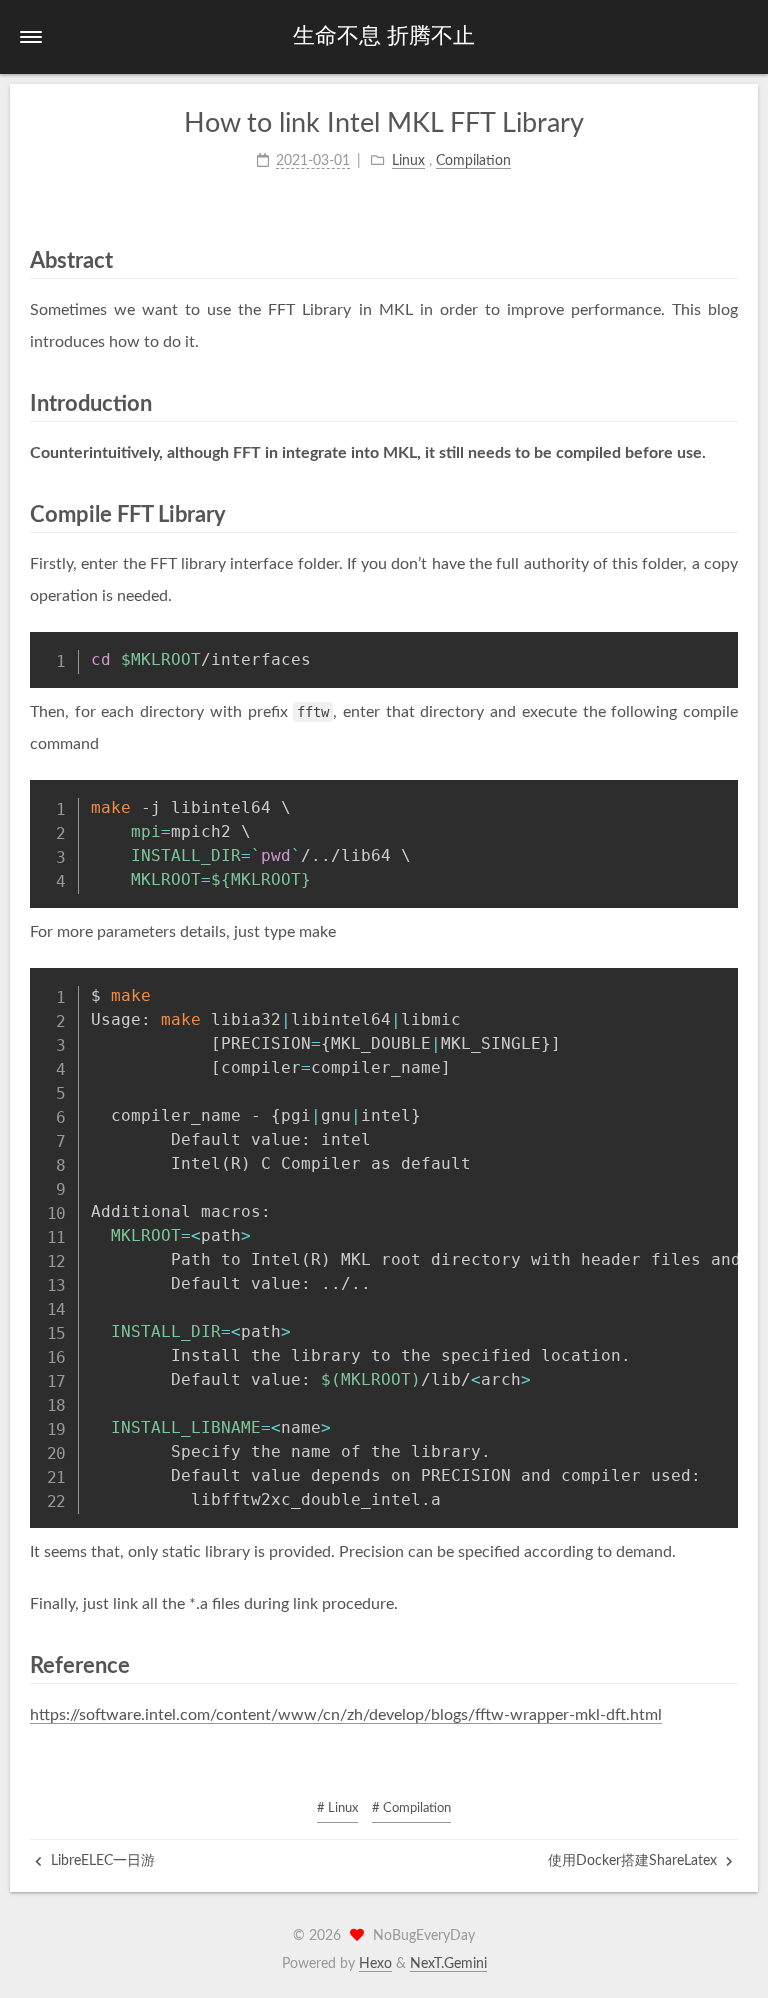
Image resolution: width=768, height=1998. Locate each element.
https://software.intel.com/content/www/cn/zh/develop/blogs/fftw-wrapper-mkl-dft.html (346, 1715)
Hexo (375, 1964)
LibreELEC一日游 (101, 1861)
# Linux (337, 1808)
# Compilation (411, 1808)
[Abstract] (728, 260)
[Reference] (728, 1665)
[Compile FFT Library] (728, 514)
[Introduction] (728, 403)
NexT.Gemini (448, 1964)
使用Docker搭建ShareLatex (634, 1861)
